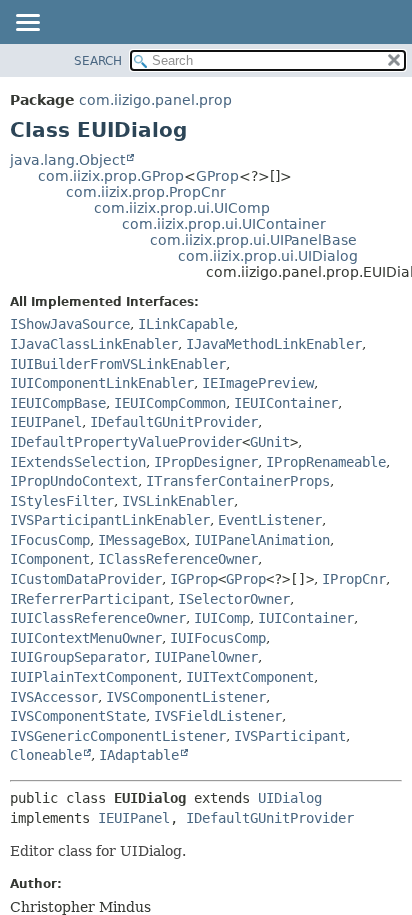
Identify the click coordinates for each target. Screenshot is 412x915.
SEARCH (98, 61)
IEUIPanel (46, 422)
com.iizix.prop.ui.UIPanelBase (253, 240)
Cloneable (46, 755)
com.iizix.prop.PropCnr (146, 192)
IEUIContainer (286, 403)
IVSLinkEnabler (178, 501)
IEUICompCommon (170, 403)
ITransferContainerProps (238, 481)
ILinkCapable (186, 324)
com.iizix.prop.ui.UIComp (182, 208)
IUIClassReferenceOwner (98, 618)
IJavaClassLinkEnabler (94, 344)
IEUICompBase (58, 403)
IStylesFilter (62, 501)
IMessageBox (142, 540)
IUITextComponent (250, 677)
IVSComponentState (78, 716)
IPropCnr (354, 579)
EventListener (270, 520)
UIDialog (290, 798)
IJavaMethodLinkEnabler (274, 344)
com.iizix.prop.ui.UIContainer (224, 224)
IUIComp (222, 618)
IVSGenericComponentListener (118, 736)
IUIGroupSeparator (78, 657)
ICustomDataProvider (86, 579)
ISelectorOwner (234, 599)
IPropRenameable (326, 462)
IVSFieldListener (218, 716)
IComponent (50, 559)
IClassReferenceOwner (178, 559)
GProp (217, 176)
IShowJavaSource (70, 324)
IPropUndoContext (74, 481)
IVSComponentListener (186, 697)
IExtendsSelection (78, 462)
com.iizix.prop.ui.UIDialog (268, 256)
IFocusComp (50, 540)
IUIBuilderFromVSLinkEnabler (118, 364)
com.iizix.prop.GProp (111, 176)
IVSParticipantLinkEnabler (110, 520)
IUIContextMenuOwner (86, 638)
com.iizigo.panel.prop (155, 100)
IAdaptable (139, 755)
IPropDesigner (206, 462)
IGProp (194, 579)
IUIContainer (306, 618)
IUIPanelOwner (206, 657)
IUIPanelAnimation (262, 540)
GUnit (270, 442)
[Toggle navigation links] (27, 24)
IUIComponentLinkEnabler (102, 383)
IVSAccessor (54, 697)
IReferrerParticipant (90, 599)
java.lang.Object (67, 160)
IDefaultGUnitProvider (174, 422)
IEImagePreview (258, 383)
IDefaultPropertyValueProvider (126, 442)
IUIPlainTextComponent (94, 677)
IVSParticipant (290, 736)
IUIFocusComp (218, 638)
